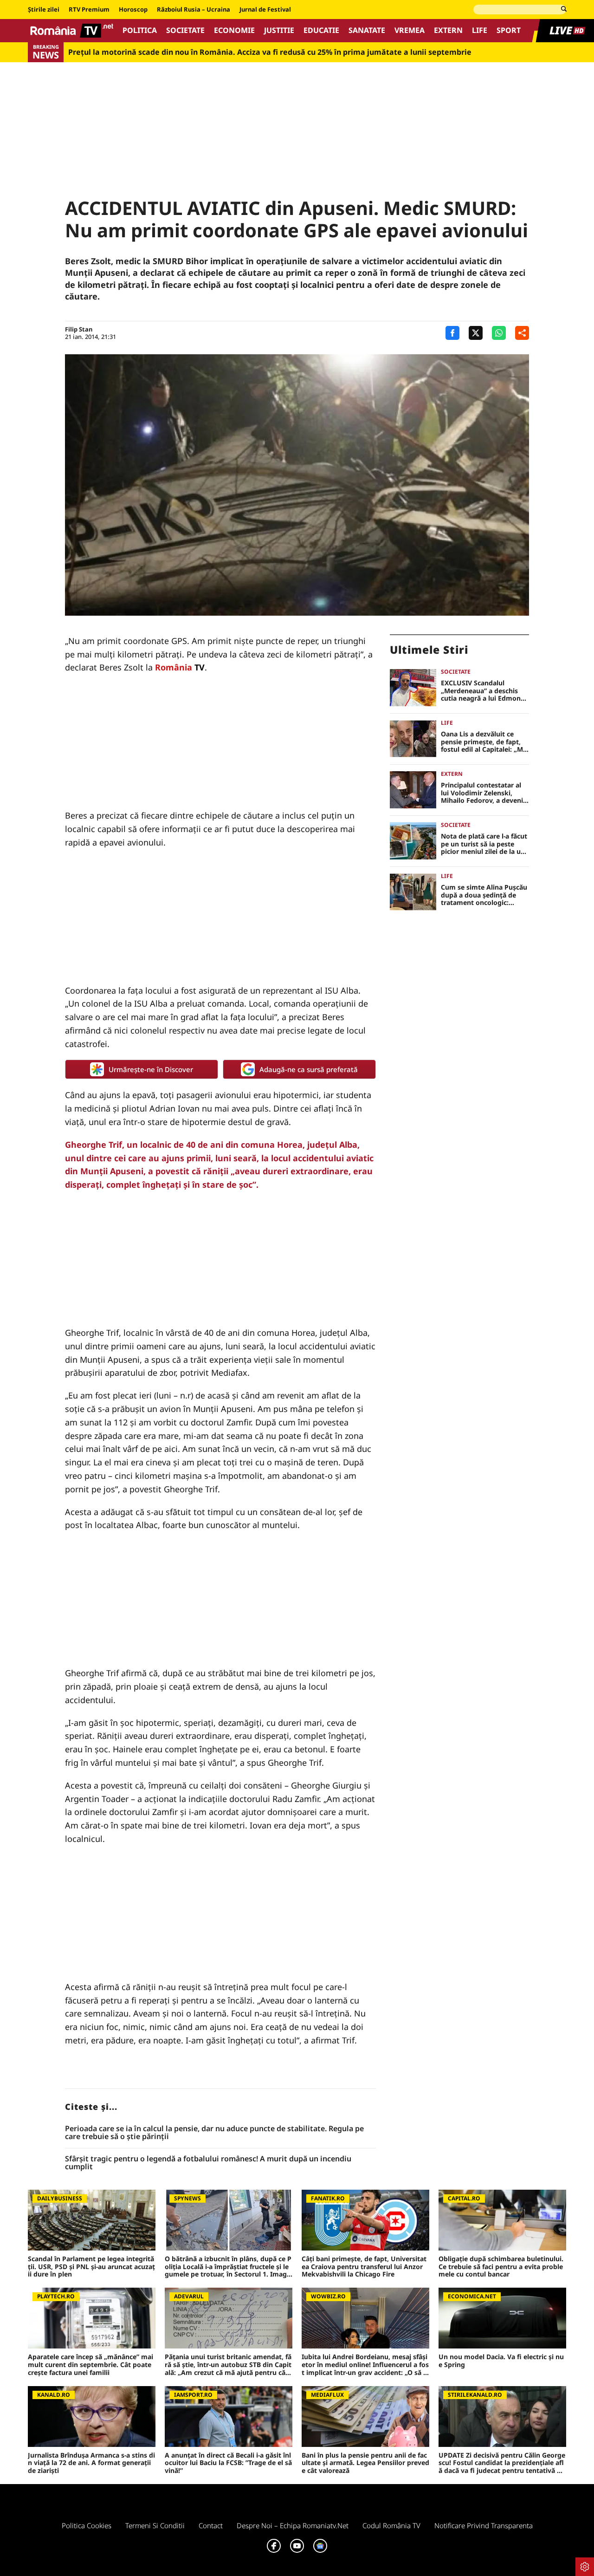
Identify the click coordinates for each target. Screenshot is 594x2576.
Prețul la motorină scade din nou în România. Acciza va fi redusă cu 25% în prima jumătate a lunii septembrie (270, 52)
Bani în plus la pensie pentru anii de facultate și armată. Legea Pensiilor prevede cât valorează (365, 2463)
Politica (140, 30)
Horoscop (133, 10)
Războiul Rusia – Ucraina (194, 10)
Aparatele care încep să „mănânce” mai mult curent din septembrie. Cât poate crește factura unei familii (90, 2365)
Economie (234, 30)
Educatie (321, 30)
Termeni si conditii (155, 2525)
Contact (211, 2525)
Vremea (410, 30)
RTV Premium (89, 10)
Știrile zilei (44, 10)
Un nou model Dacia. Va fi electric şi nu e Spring (501, 2361)
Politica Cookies (87, 2525)
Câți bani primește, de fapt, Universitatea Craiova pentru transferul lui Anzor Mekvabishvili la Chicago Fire (364, 2267)
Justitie (279, 30)
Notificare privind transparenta (484, 2525)
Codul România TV (391, 2525)
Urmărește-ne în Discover (151, 1069)
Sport (509, 30)
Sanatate (367, 30)
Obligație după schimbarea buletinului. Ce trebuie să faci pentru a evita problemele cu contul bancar (501, 2267)
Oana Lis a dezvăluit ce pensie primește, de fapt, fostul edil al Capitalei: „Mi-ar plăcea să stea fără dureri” (484, 742)
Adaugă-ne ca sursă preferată (309, 1069)
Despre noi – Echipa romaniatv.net (293, 2525)
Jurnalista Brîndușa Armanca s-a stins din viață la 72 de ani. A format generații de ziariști (91, 2463)
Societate (185, 30)
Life (480, 30)
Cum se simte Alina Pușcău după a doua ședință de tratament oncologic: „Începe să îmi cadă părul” (484, 895)
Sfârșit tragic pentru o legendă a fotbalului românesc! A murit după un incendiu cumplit (208, 2163)
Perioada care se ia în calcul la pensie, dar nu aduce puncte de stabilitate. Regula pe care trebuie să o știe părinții (214, 2133)
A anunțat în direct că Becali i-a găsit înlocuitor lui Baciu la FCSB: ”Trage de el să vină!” (228, 2463)
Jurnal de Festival (265, 10)
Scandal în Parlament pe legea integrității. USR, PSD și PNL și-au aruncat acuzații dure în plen (91, 2267)
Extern (448, 30)
